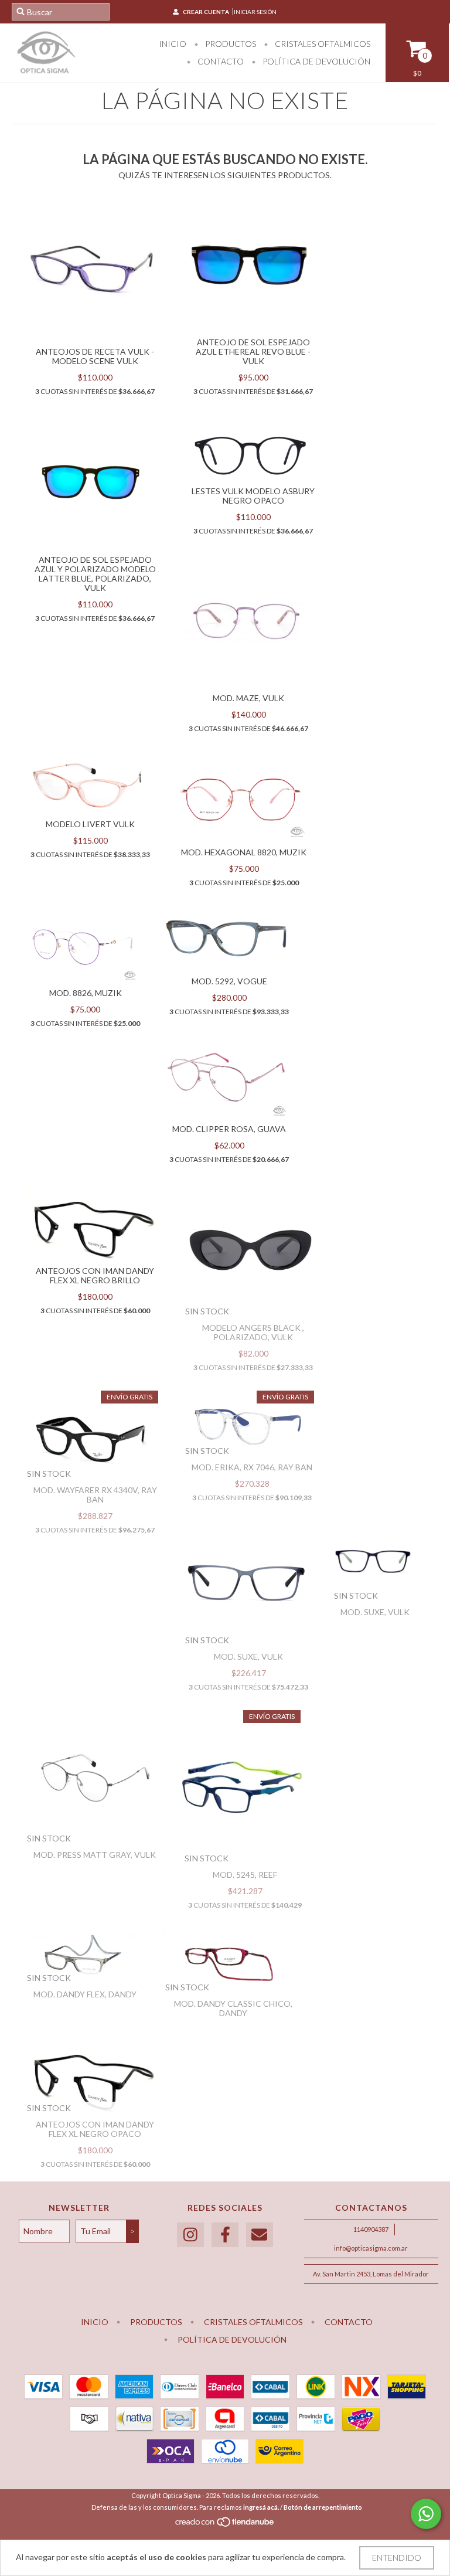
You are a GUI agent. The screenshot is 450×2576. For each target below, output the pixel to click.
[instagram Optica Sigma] (190, 2235)
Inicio (173, 44)
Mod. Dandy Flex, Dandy (85, 1994)
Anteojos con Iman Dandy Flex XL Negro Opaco (95, 2129)
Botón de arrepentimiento (323, 2507)
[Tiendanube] (225, 2525)
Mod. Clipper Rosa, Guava (229, 1129)
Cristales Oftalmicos (322, 44)
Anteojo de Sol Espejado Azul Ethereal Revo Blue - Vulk (253, 351)
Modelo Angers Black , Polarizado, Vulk (253, 1332)
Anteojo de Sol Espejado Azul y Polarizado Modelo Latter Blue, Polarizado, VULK (95, 574)
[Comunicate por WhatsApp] (426, 2514)
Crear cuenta (206, 12)
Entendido (397, 2558)
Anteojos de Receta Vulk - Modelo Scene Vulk (95, 356)
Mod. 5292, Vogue (229, 981)
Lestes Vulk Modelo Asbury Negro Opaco (253, 496)
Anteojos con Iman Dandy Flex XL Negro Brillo (95, 1275)
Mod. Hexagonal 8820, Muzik (244, 852)
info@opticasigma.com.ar (371, 2248)
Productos (230, 44)
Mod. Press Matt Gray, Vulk (95, 1855)
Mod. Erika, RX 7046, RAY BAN (252, 1467)
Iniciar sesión (255, 12)
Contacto (220, 61)
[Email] (260, 2235)
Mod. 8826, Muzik (86, 993)
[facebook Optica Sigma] (225, 2235)
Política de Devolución (316, 61)
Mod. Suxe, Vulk (248, 1656)
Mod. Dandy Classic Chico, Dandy (233, 2008)
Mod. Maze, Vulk (248, 698)
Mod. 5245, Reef (245, 1875)
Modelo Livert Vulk (90, 824)
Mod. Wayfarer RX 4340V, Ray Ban (95, 1495)
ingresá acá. (261, 2507)
